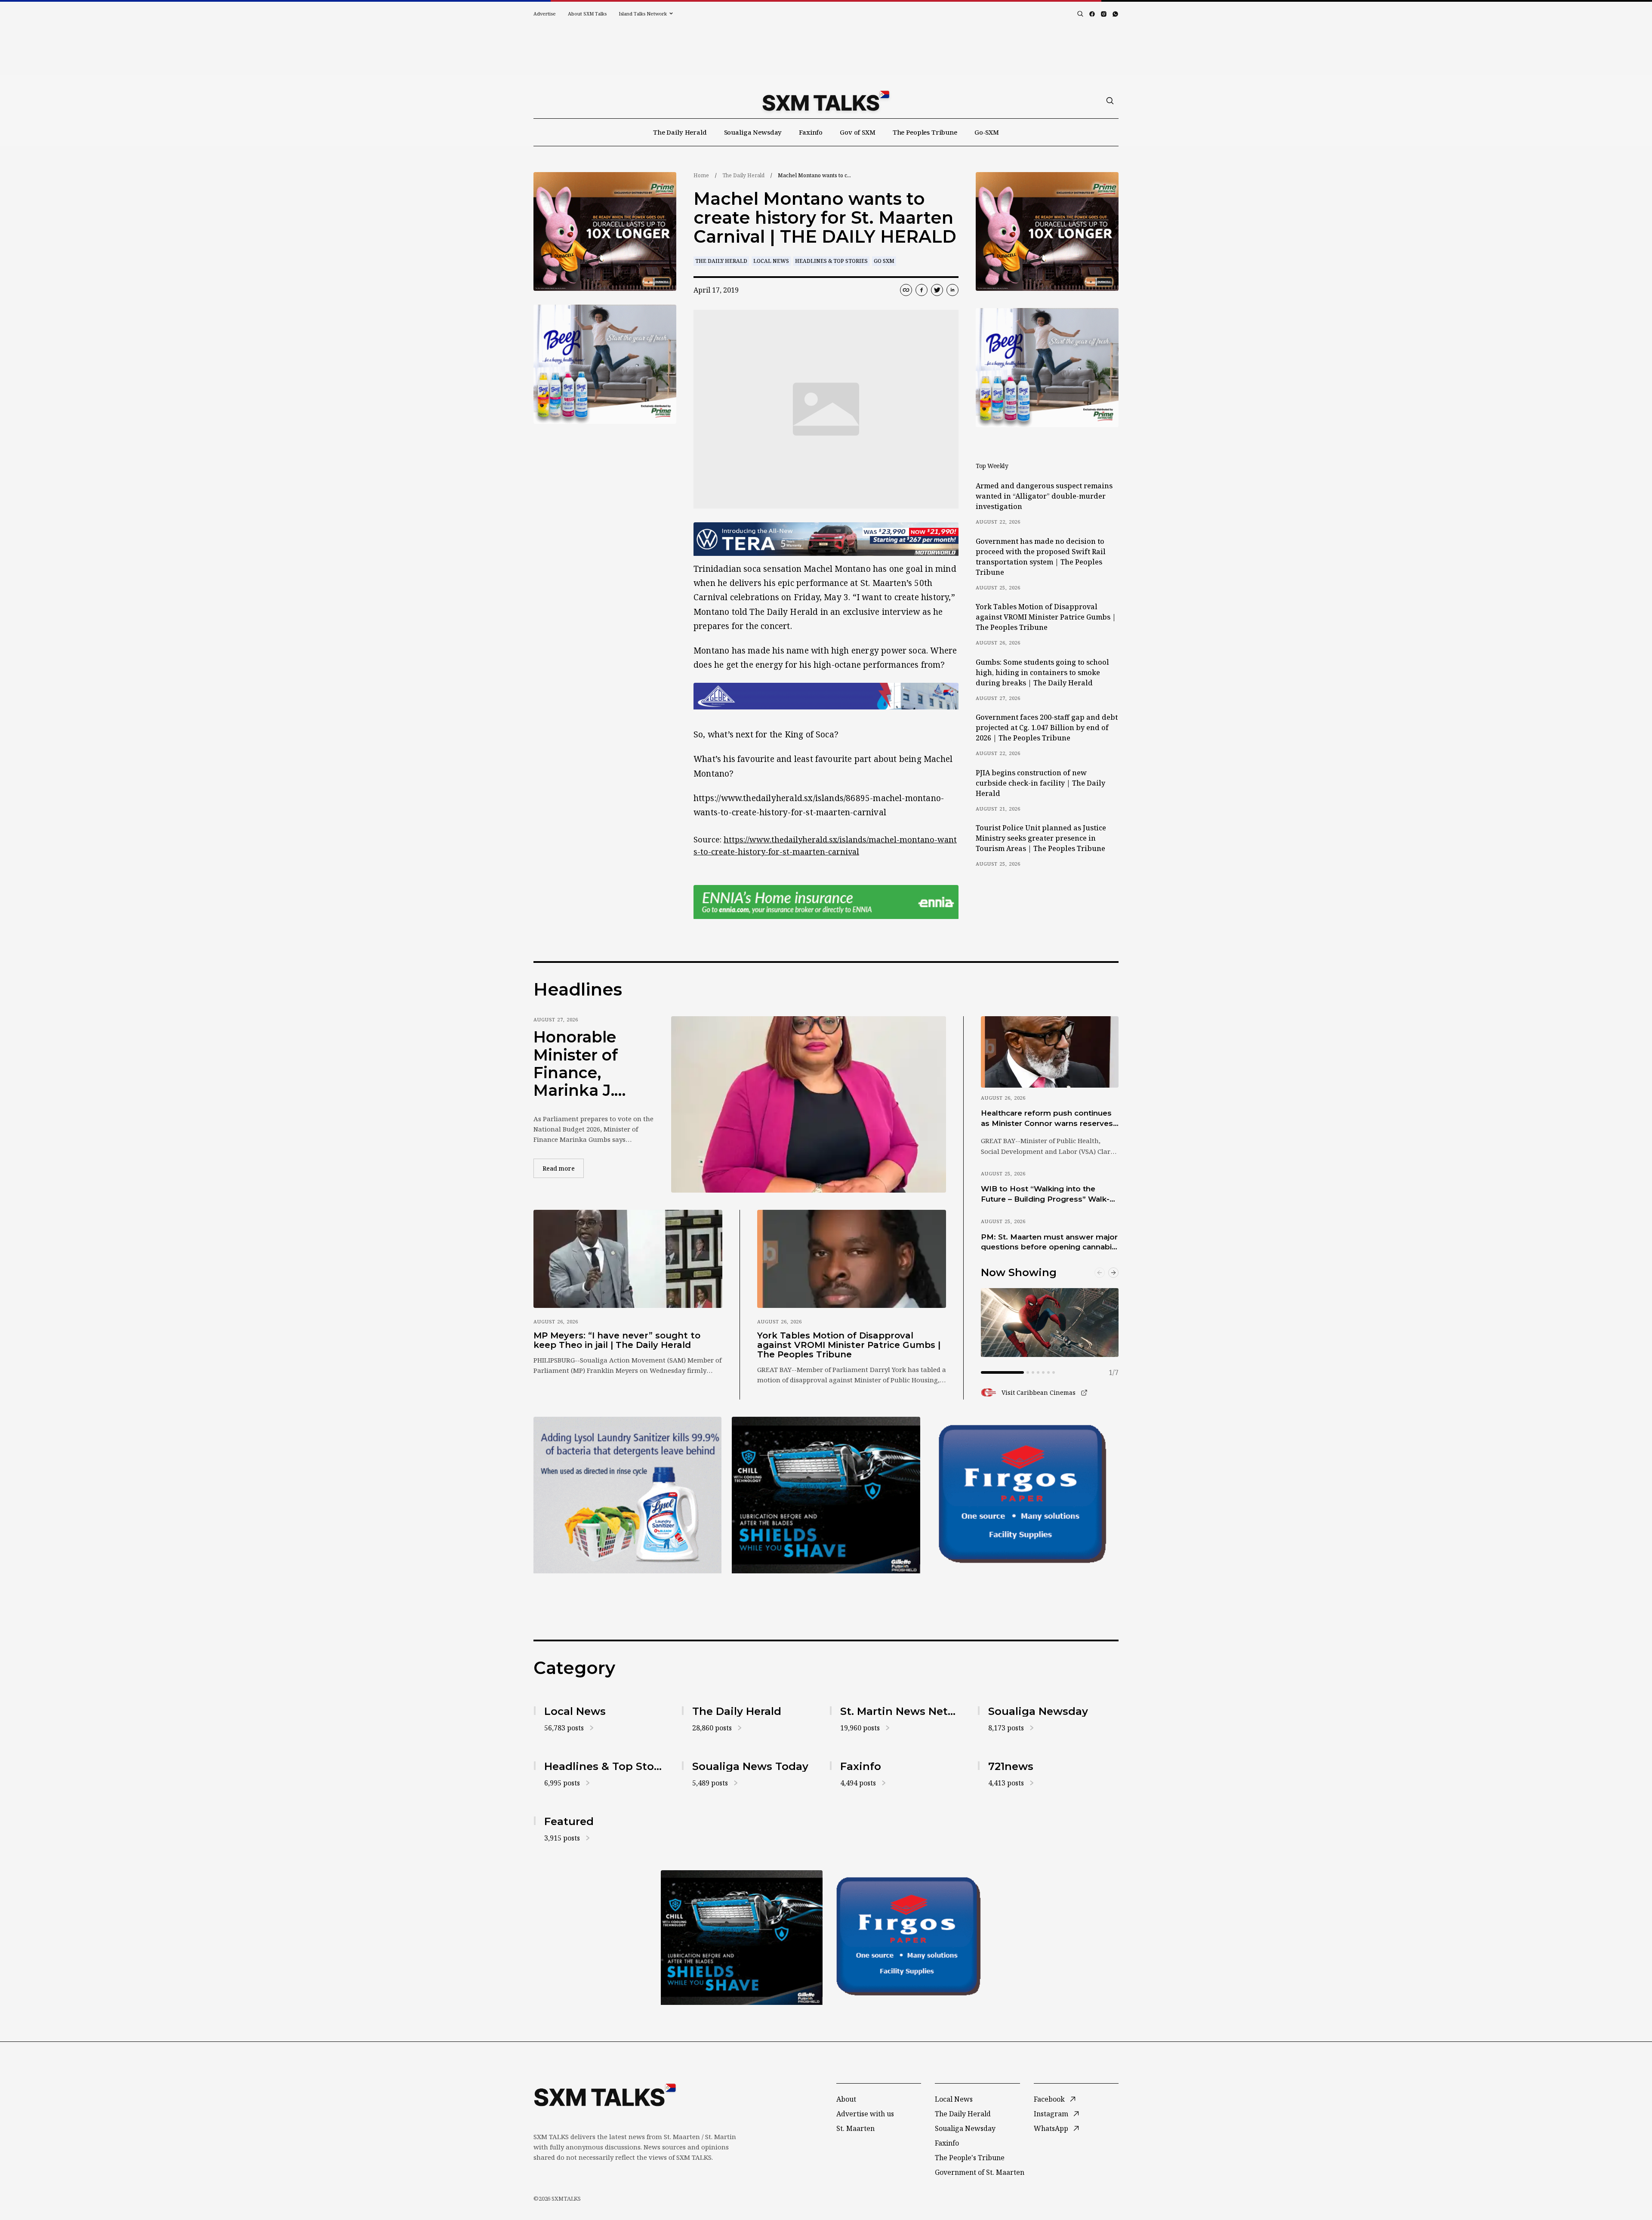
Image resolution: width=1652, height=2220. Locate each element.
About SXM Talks (587, 14)
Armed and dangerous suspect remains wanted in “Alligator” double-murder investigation (1044, 496)
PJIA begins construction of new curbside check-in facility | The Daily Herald (1040, 783)
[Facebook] (1092, 14)
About (846, 2099)
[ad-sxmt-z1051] (605, 364)
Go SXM (884, 261)
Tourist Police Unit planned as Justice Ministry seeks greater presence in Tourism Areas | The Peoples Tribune (1041, 838)
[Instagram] (1104, 14)
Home (701, 175)
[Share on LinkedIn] (952, 290)
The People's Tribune (970, 2158)
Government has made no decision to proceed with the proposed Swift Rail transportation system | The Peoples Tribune (1041, 557)
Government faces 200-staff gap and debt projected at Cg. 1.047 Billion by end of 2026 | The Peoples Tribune (1047, 728)
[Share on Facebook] (922, 290)
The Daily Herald (680, 132)
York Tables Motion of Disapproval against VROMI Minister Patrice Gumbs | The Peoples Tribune (1046, 617)
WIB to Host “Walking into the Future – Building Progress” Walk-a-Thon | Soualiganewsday (1049, 1194)
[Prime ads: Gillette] (826, 1495)
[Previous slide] (1100, 1273)
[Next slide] (1113, 1273)
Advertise (545, 14)
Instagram (1051, 2114)
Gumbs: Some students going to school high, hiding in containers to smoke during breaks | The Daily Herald (1042, 672)
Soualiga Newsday (753, 132)
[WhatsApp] (1115, 14)
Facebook (1049, 2099)
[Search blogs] (1080, 14)
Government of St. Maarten (980, 2172)
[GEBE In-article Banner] (826, 696)
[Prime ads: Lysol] (605, 232)
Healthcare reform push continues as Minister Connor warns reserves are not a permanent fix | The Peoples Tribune (1047, 1119)
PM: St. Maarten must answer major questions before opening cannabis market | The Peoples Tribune (1049, 1243)
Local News (771, 261)
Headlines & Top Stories (831, 261)
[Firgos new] (1025, 1496)
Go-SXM (987, 132)
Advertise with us (865, 2114)
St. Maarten (855, 2128)
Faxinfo (811, 132)
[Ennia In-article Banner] (826, 902)
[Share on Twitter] (937, 290)
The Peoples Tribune (925, 132)
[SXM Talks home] (826, 101)
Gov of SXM (858, 132)
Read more (563, 1168)
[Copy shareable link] (906, 290)
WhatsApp (1051, 2128)
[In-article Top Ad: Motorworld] (826, 539)
